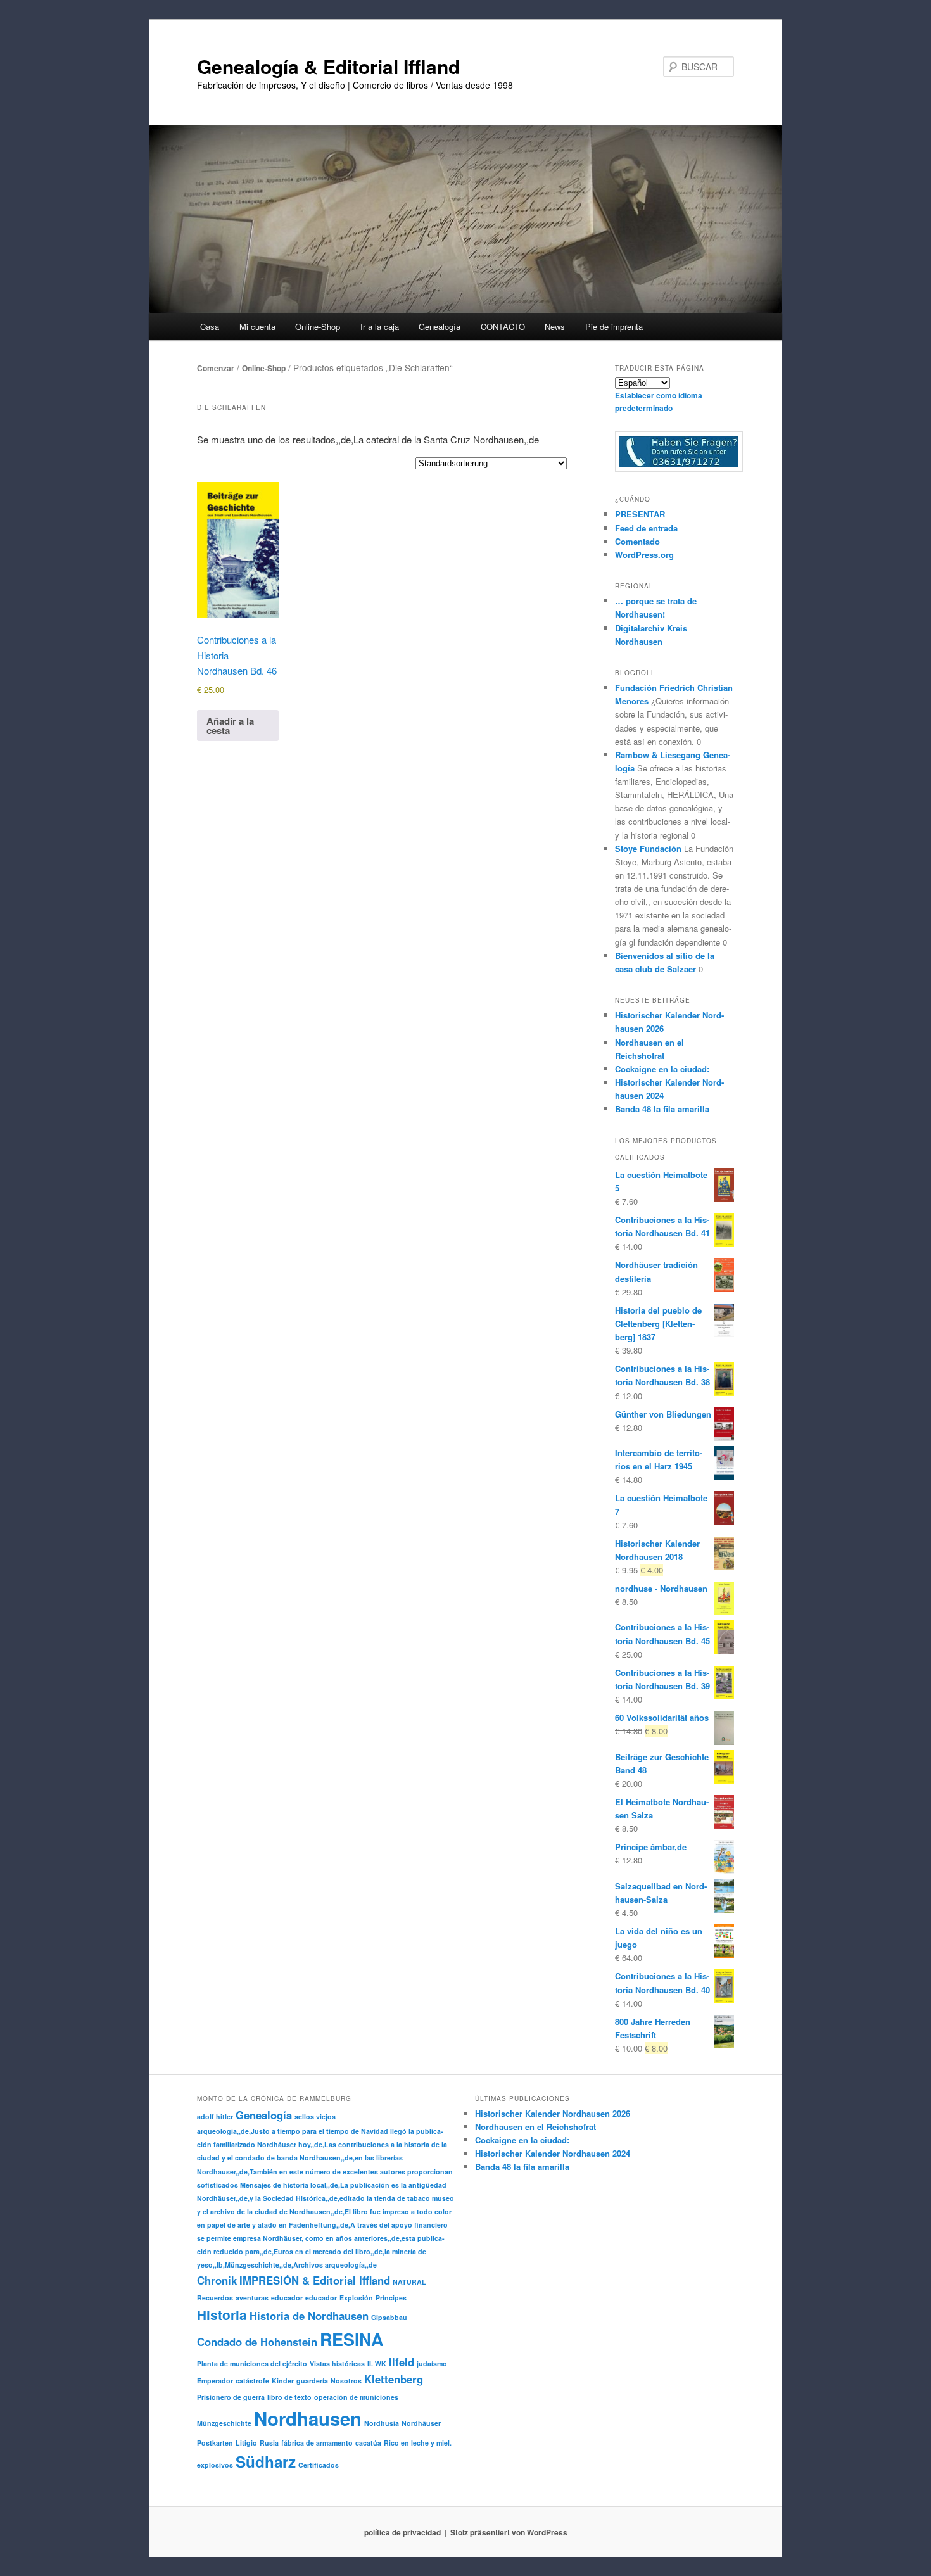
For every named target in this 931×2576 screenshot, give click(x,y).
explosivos (215, 2465)
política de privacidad (402, 2532)
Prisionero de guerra (231, 2397)
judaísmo (432, 2363)
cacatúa (368, 2443)
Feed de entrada (646, 528)
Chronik (217, 2280)
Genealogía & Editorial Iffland (328, 66)
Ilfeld (402, 2362)
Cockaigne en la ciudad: (662, 1069)
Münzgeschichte (224, 2423)
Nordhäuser (421, 2423)
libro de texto (289, 2397)
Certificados (319, 2465)
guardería (312, 2381)
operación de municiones (356, 2397)
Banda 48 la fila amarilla (662, 1109)
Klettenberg (394, 2379)
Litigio (246, 2443)
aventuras (252, 2298)
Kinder (283, 2381)
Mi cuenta (257, 327)
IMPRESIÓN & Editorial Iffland (315, 2280)
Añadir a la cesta (230, 726)
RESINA (351, 2339)
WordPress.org (644, 555)
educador (287, 2298)
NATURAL (409, 2282)
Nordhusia (382, 2423)
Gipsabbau (389, 2317)
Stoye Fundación (648, 848)
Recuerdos (215, 2298)
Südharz (266, 2461)
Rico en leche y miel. (418, 2443)
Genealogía (264, 2115)
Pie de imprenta (614, 327)
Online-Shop (264, 368)
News (555, 327)
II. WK (377, 2363)
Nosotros (346, 2381)
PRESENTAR (640, 514)
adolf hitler (215, 2116)
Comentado (637, 541)
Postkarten (215, 2443)
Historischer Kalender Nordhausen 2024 (553, 2153)
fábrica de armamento (317, 2443)
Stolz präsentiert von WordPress (509, 2532)
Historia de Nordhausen (309, 2316)
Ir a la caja (380, 327)
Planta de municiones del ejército (252, 2363)
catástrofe (252, 2381)
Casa (210, 327)
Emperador (215, 2381)
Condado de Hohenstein (257, 2342)
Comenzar (216, 368)
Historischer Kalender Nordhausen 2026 (553, 2113)
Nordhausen (308, 2418)
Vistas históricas (337, 2363)
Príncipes (391, 2298)
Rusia (269, 2443)
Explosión (356, 2298)
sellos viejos (315, 2116)
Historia (222, 2315)
